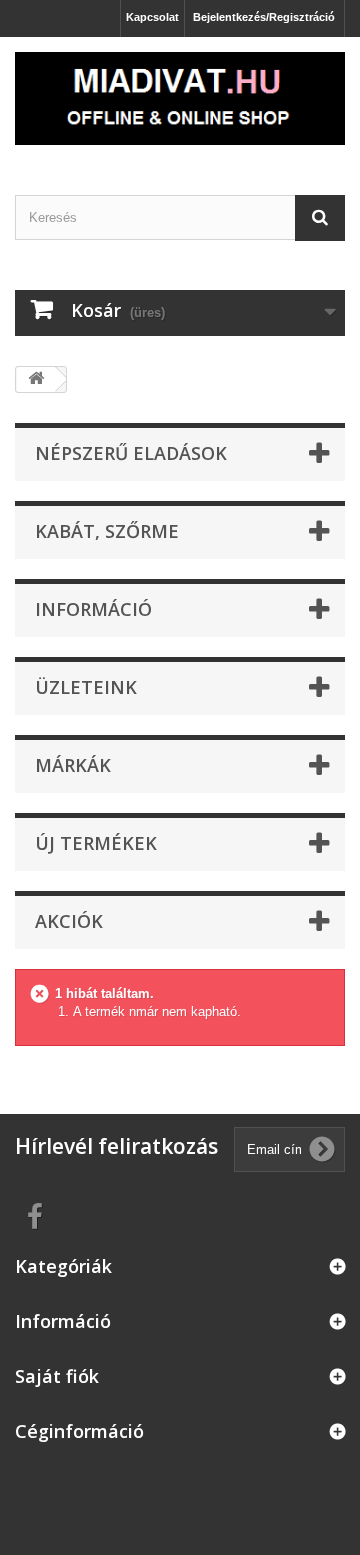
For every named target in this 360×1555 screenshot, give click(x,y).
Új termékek (96, 843)
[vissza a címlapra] (36, 379)
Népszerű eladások (131, 453)
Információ (93, 609)
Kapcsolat (152, 17)
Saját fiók (57, 1376)
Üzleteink (86, 687)
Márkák (73, 765)
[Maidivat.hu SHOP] (180, 98)
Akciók (69, 921)
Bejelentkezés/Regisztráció (264, 17)
